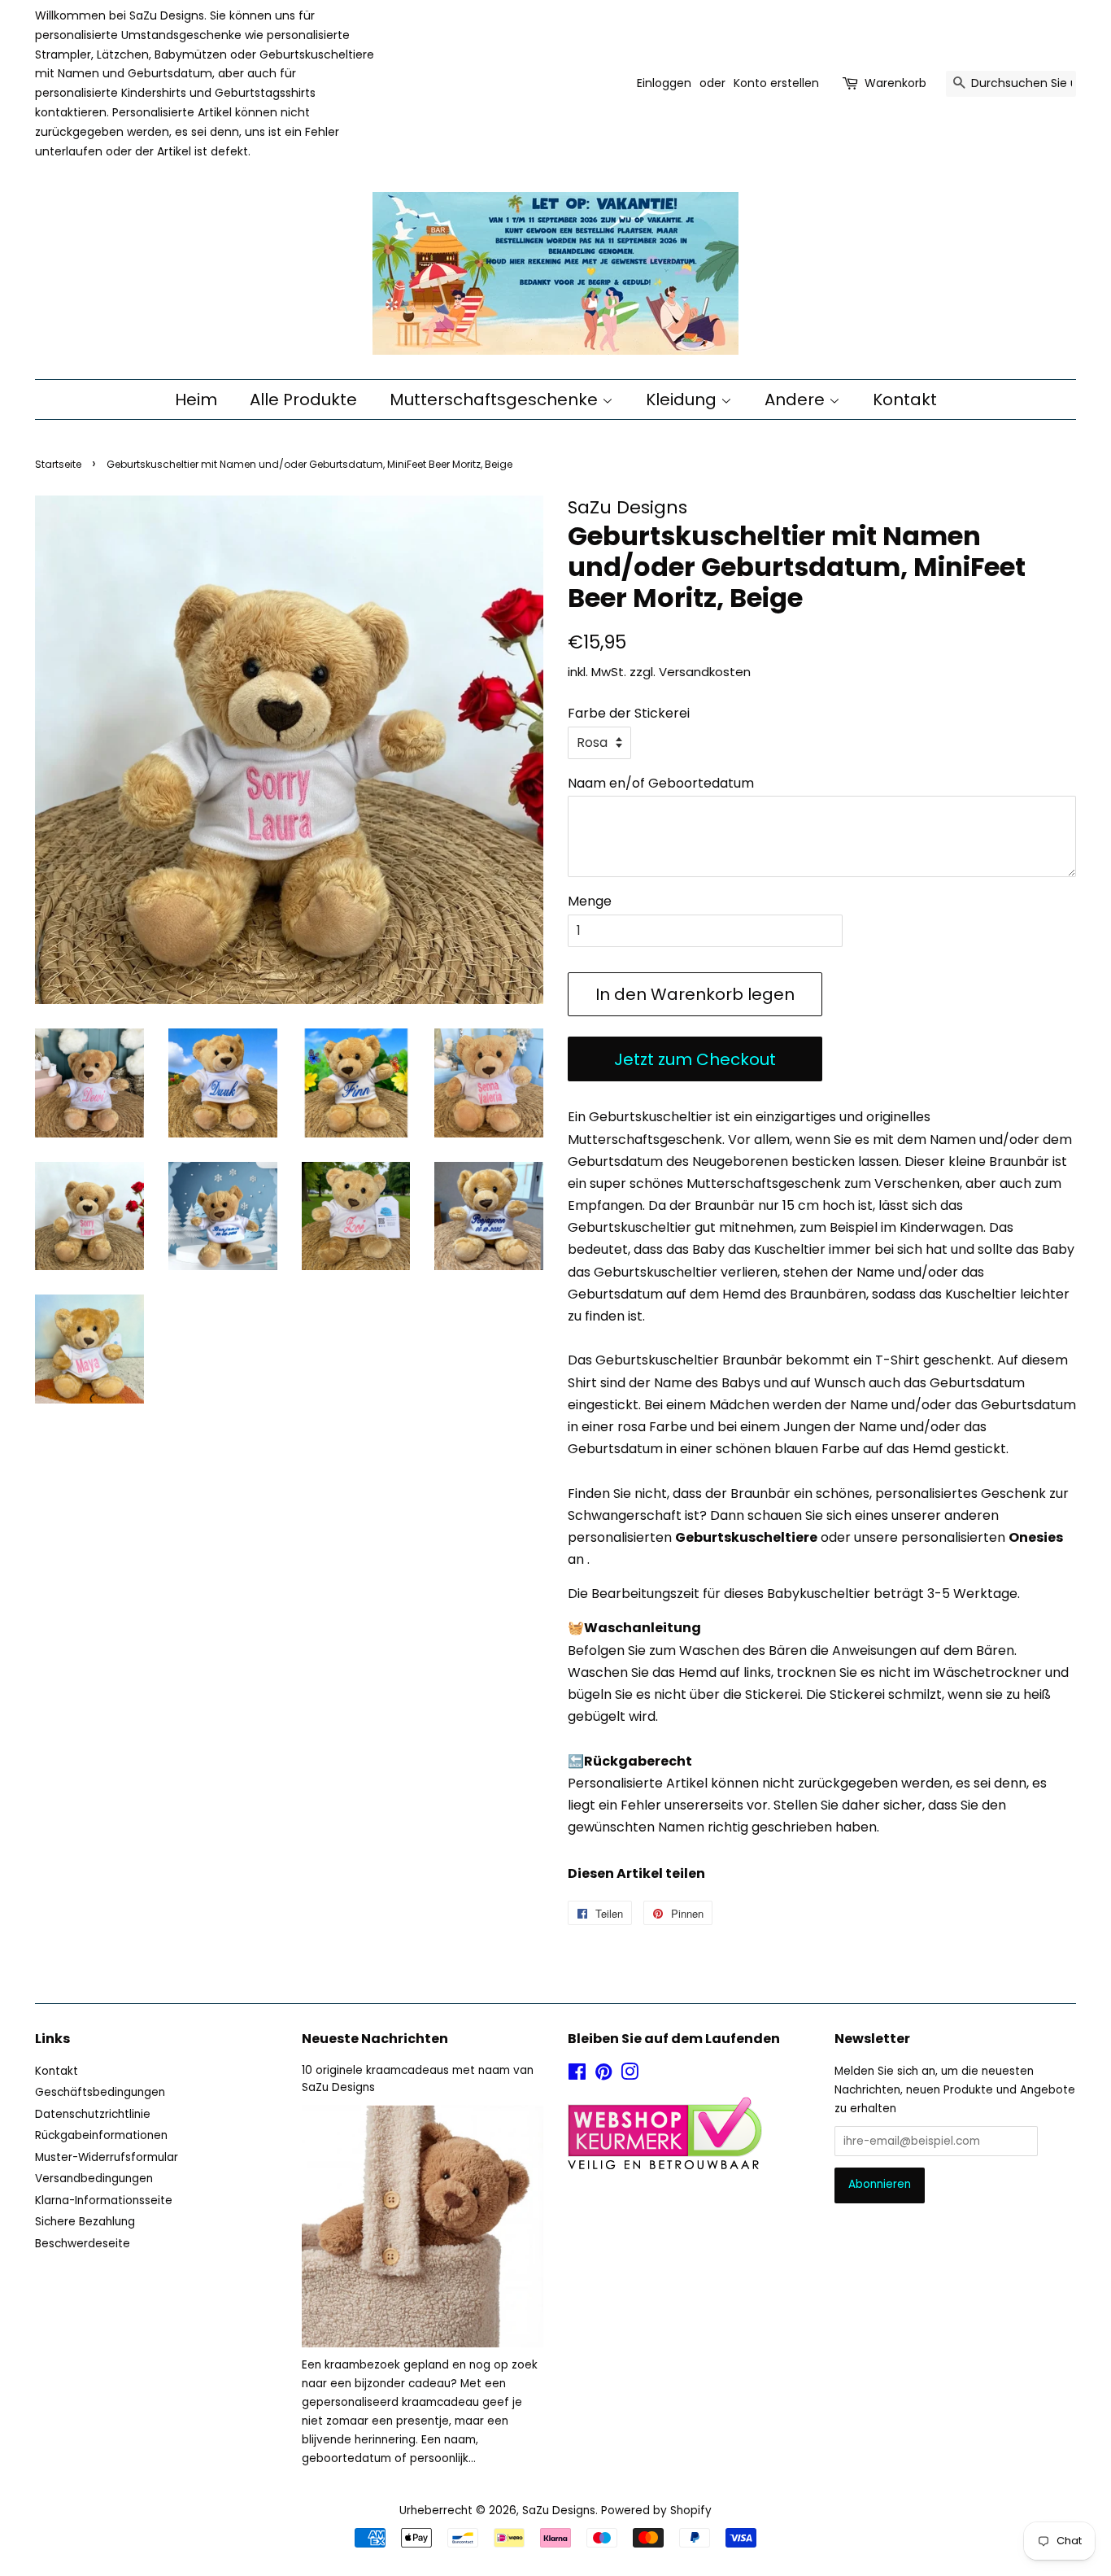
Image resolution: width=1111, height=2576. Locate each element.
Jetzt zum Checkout (695, 1059)
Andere (797, 399)
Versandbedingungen (94, 2179)
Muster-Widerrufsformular (107, 2157)
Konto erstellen (776, 83)
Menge (590, 901)
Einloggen (664, 83)
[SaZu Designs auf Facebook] (577, 2075)
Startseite (58, 464)
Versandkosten (705, 672)
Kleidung (683, 399)
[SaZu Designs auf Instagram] (630, 2075)
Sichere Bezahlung (85, 2222)
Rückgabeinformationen (101, 2135)
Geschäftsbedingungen (100, 2092)
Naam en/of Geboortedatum (661, 783)
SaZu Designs (559, 2511)
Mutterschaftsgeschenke (496, 399)
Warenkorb (895, 83)
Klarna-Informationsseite (104, 2201)
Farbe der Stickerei (629, 713)
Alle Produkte (303, 399)
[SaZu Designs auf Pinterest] (603, 2075)
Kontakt (905, 399)
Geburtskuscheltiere (746, 1537)
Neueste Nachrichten (375, 2039)
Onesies (1036, 1537)
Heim (196, 399)
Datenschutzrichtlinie (93, 2114)
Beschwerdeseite (83, 2244)
